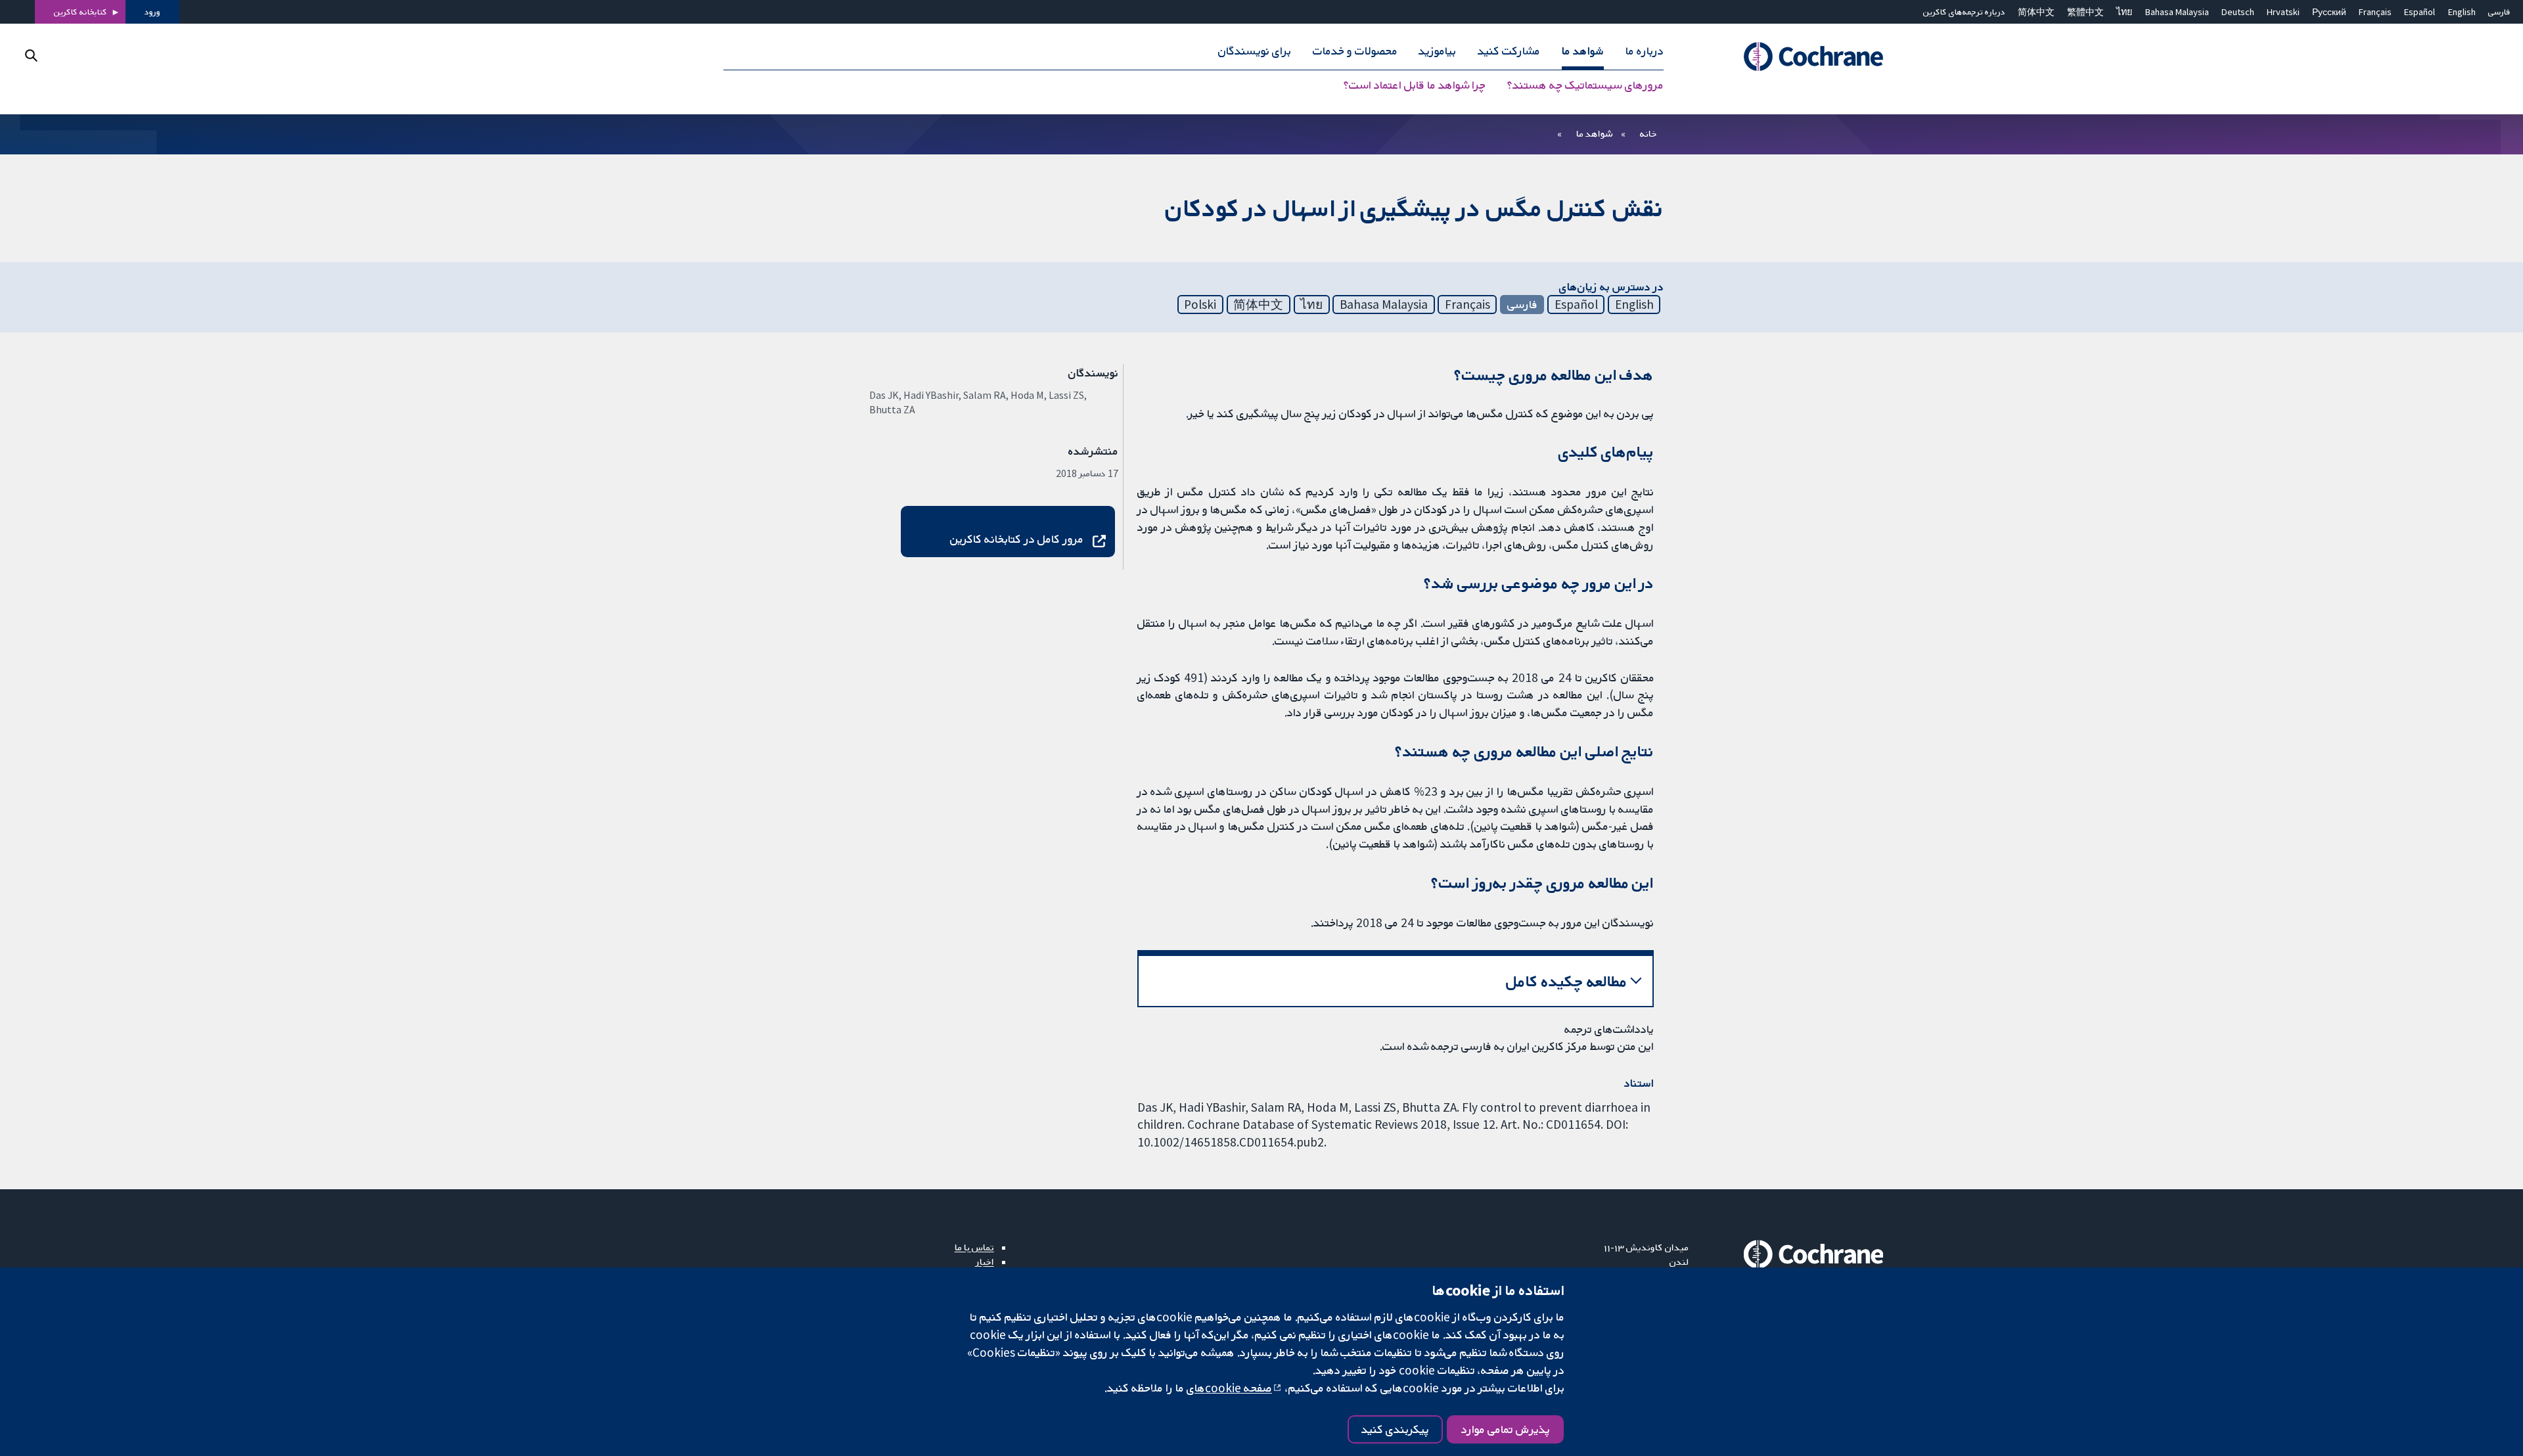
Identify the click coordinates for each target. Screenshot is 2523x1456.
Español (2420, 12)
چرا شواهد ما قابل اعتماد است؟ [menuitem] (1415, 85)
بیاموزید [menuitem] (1437, 51)
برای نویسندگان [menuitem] (1255, 51)
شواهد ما (1594, 133)
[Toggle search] (31, 56)
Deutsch (2238, 12)
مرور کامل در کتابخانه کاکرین (1017, 539)
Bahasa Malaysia (2177, 12)
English (2462, 12)
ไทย (2124, 12)
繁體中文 (2085, 12)
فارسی (2499, 12)
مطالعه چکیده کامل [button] (1567, 981)
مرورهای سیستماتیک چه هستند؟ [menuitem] (1585, 85)
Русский (2329, 12)
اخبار (985, 1262)
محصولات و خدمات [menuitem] (1355, 51)
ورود (152, 12)
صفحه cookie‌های (1229, 1388)
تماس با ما (974, 1247)
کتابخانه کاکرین (80, 12)
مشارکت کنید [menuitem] (1509, 51)
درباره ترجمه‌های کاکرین (1964, 12)
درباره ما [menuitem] (1645, 51)
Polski (1200, 304)
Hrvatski (2283, 12)
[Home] (1795, 57)
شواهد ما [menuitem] (1583, 51)
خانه (1648, 133)
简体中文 (2036, 12)
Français (2375, 12)
